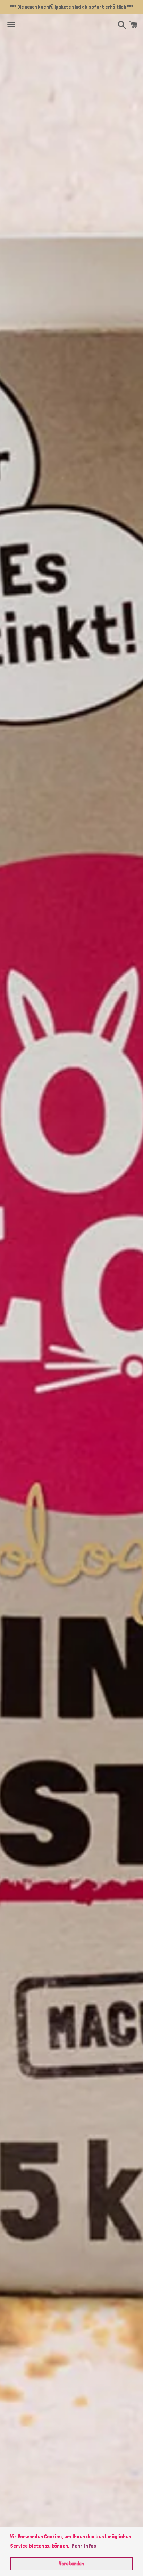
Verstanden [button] (71, 2563)
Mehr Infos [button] (84, 2546)
